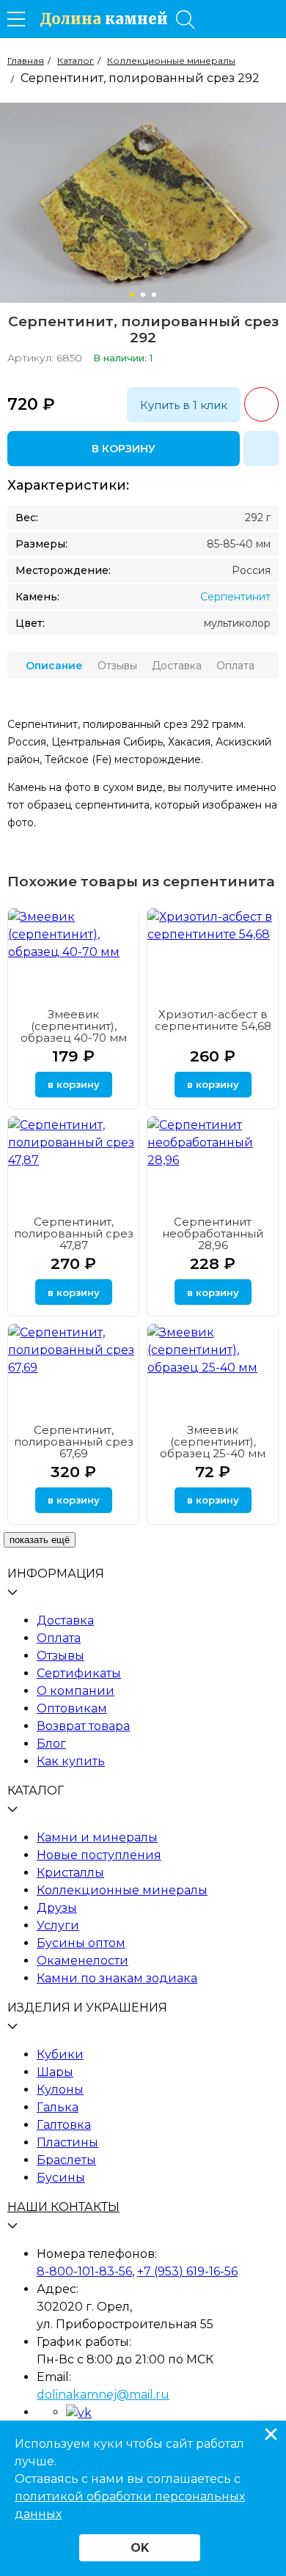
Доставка (65, 1620)
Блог (51, 1744)
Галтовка (64, 2125)
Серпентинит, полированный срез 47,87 (74, 1233)
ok (140, 2548)
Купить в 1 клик (184, 405)
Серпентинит (235, 597)
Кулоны (60, 2090)
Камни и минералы (97, 1837)
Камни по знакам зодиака (117, 1978)
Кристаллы (70, 1873)
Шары (55, 2072)
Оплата (59, 1638)
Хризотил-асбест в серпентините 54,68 (213, 1020)
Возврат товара (83, 1726)
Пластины (67, 2142)
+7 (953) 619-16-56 (187, 2271)
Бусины (61, 2178)
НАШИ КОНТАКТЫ (63, 2207)
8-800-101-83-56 (84, 2271)
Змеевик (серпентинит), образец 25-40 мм (213, 1442)
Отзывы (60, 1656)
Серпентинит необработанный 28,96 (213, 1233)
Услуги (58, 1925)
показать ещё (40, 1540)
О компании (76, 1691)
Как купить (71, 1761)
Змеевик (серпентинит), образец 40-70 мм (74, 1026)
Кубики (60, 2054)
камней (104, 19)
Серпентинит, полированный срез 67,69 (74, 1442)
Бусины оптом (81, 1943)
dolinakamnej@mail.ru (103, 2395)
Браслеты (66, 2160)
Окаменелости (82, 1961)
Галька (58, 2107)
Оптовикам (72, 1708)
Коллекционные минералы (122, 1890)
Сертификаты (79, 1673)
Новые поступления (99, 1855)
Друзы (57, 1908)
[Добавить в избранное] (261, 449)
